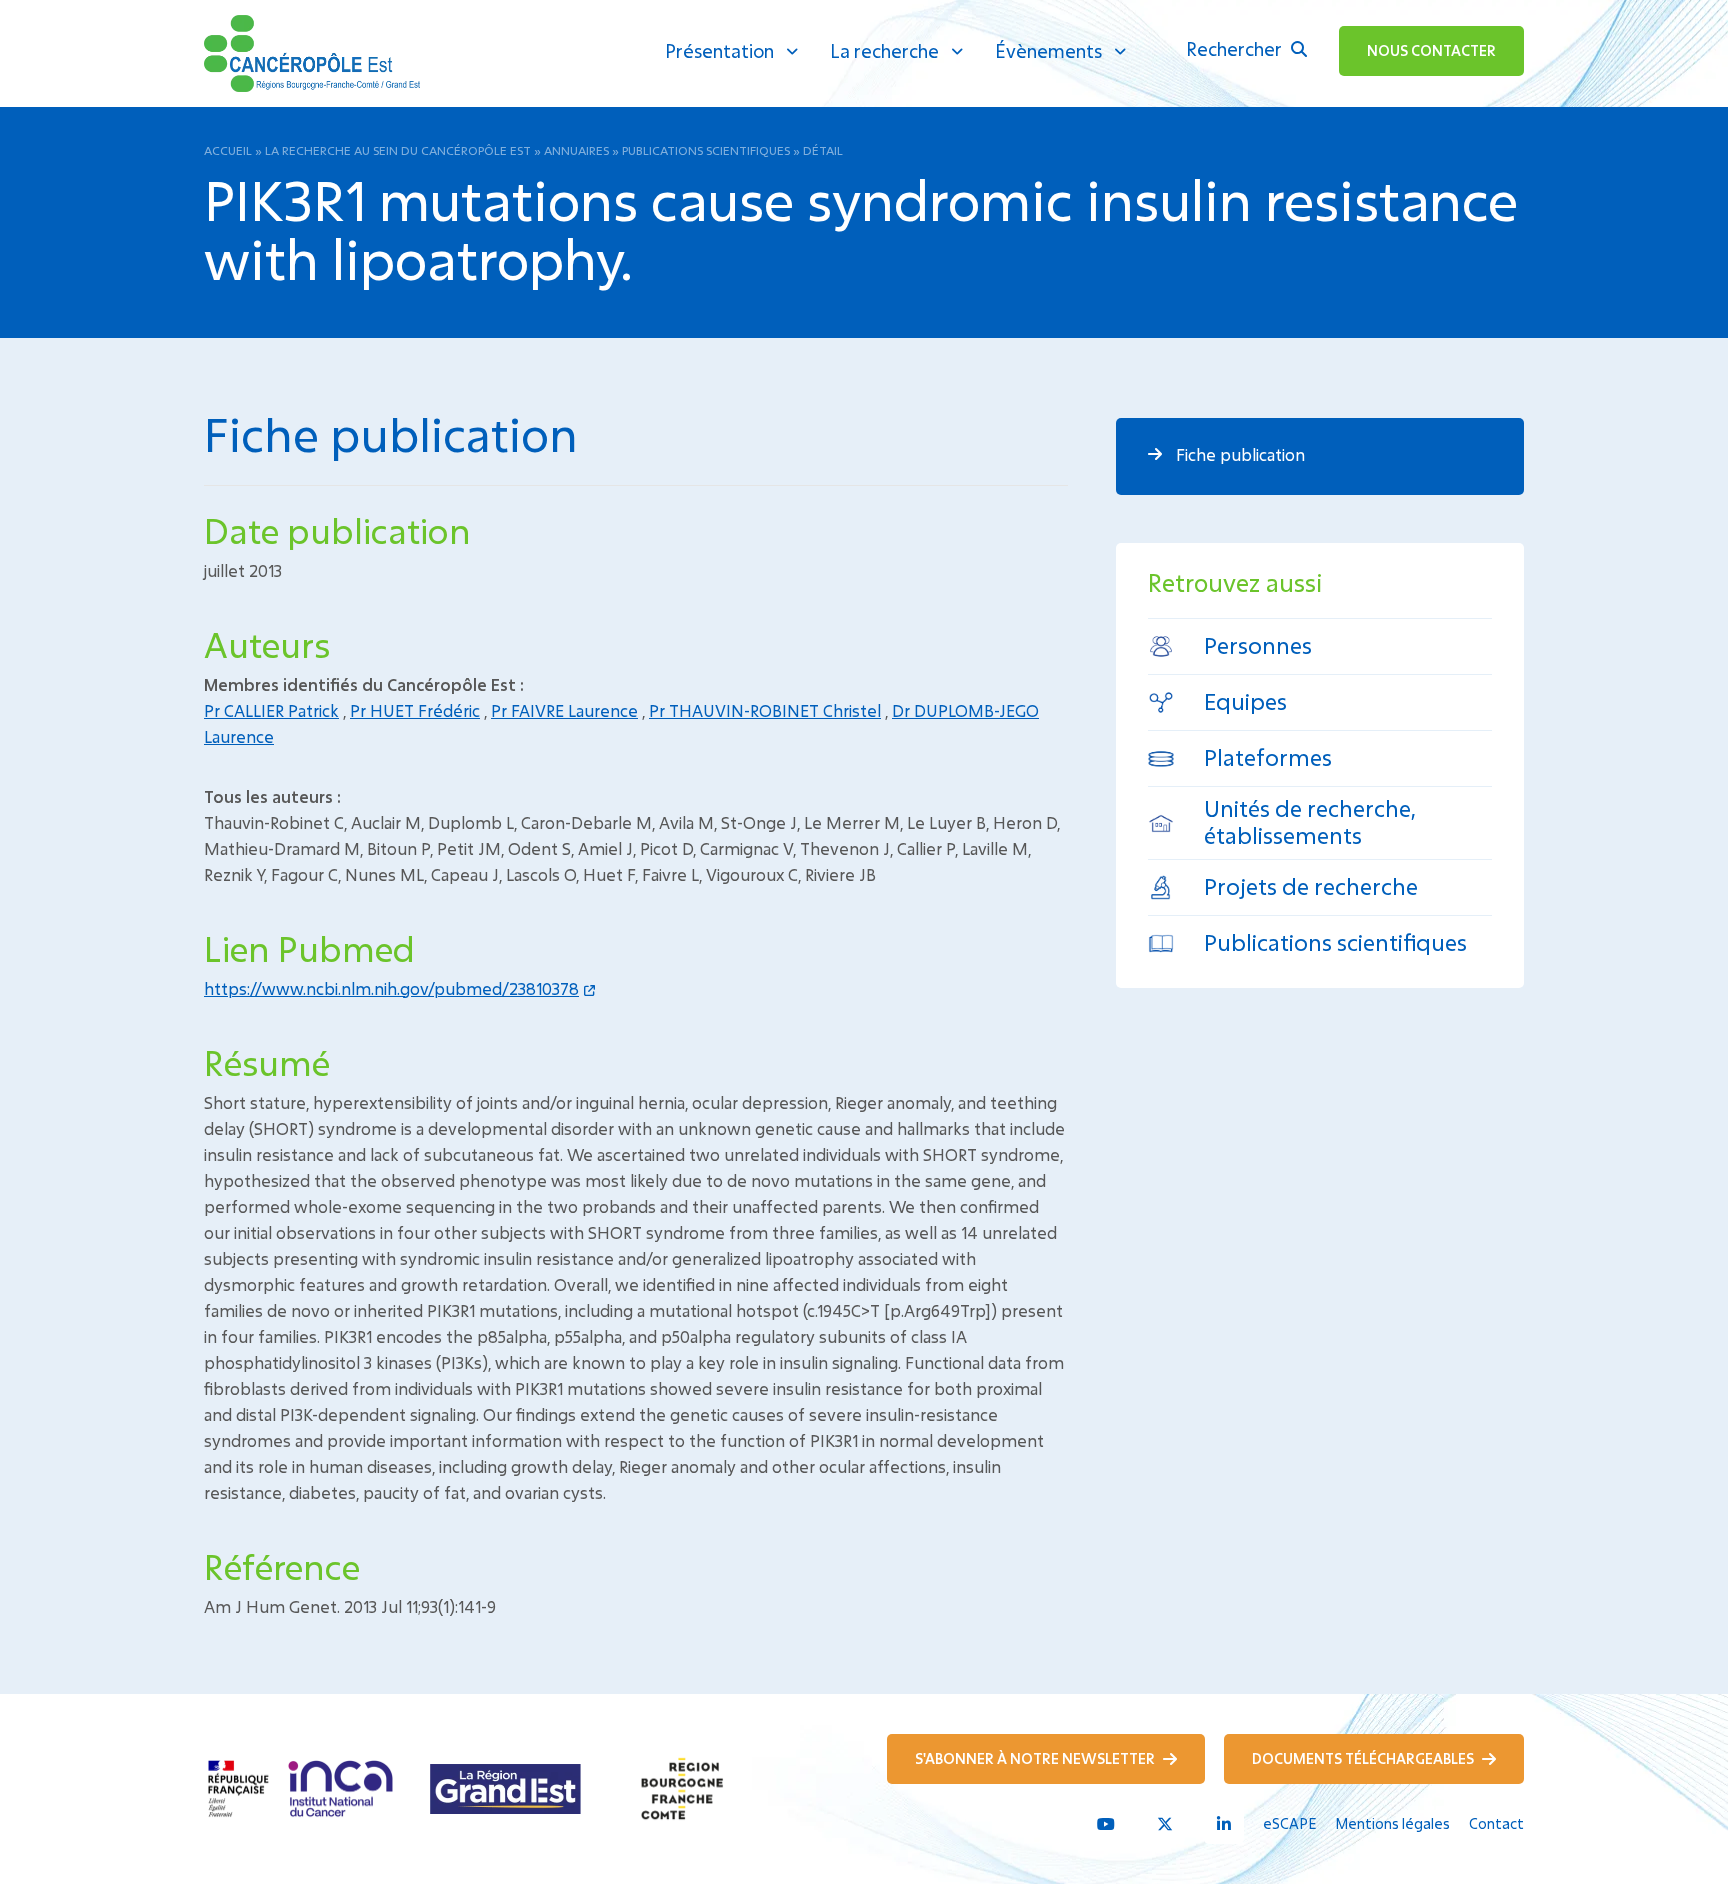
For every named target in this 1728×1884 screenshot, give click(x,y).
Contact (1496, 1823)
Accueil (228, 150)
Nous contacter (1431, 50)
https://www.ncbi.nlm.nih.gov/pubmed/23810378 (391, 988)
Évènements (1048, 51)
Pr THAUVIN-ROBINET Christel (765, 710)
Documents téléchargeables (1364, 1758)
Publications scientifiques (706, 150)
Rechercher (1236, 49)
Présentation (719, 51)
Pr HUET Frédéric (415, 710)
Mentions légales (1392, 1823)
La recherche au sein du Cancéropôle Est (398, 150)
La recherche (884, 51)
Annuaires (576, 150)
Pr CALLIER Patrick (271, 710)
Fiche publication (1238, 454)
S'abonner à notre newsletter (1036, 1758)
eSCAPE (1289, 1823)
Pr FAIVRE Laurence (564, 710)
